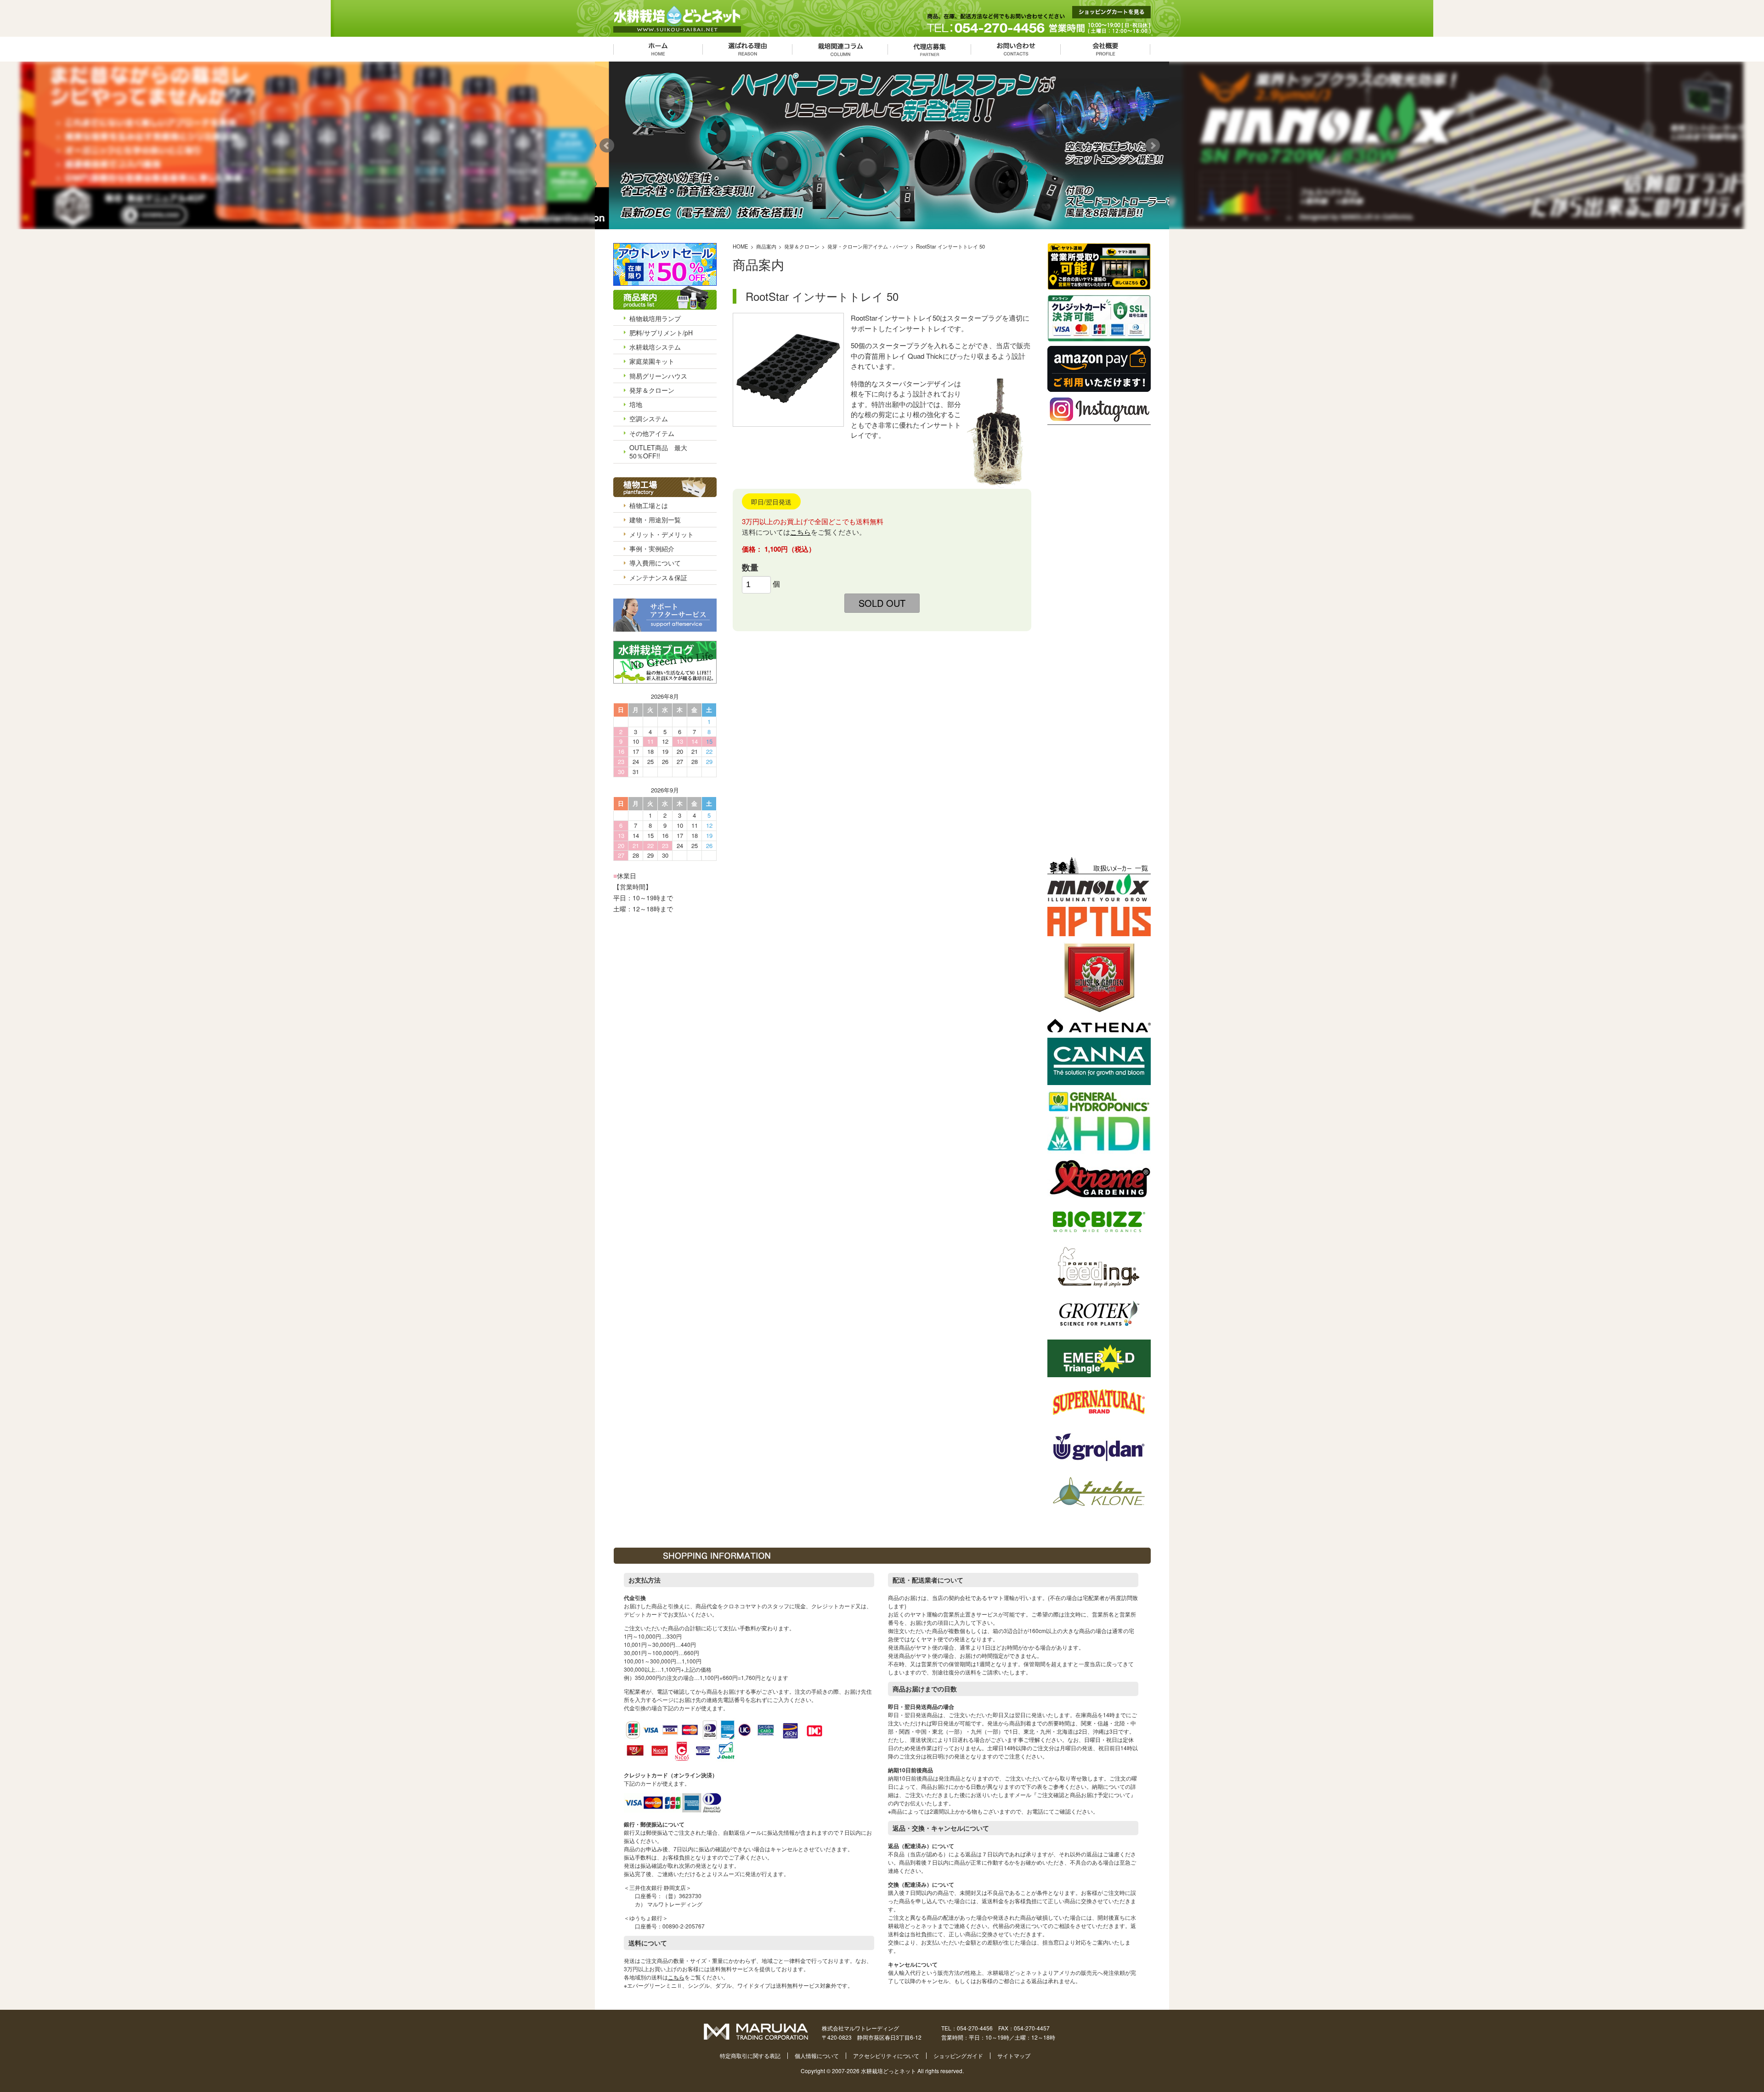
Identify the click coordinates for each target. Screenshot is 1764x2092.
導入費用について (655, 563)
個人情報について (817, 2055)
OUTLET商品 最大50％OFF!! (658, 452)
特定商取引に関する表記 (750, 2055)
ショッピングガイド (958, 2055)
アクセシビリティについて (886, 2055)
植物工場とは (649, 505)
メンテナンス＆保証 (658, 577)
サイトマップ (1014, 2055)
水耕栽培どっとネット (888, 2071)
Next (1155, 146)
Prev (609, 146)
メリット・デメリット (661, 534)
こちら (800, 532)
